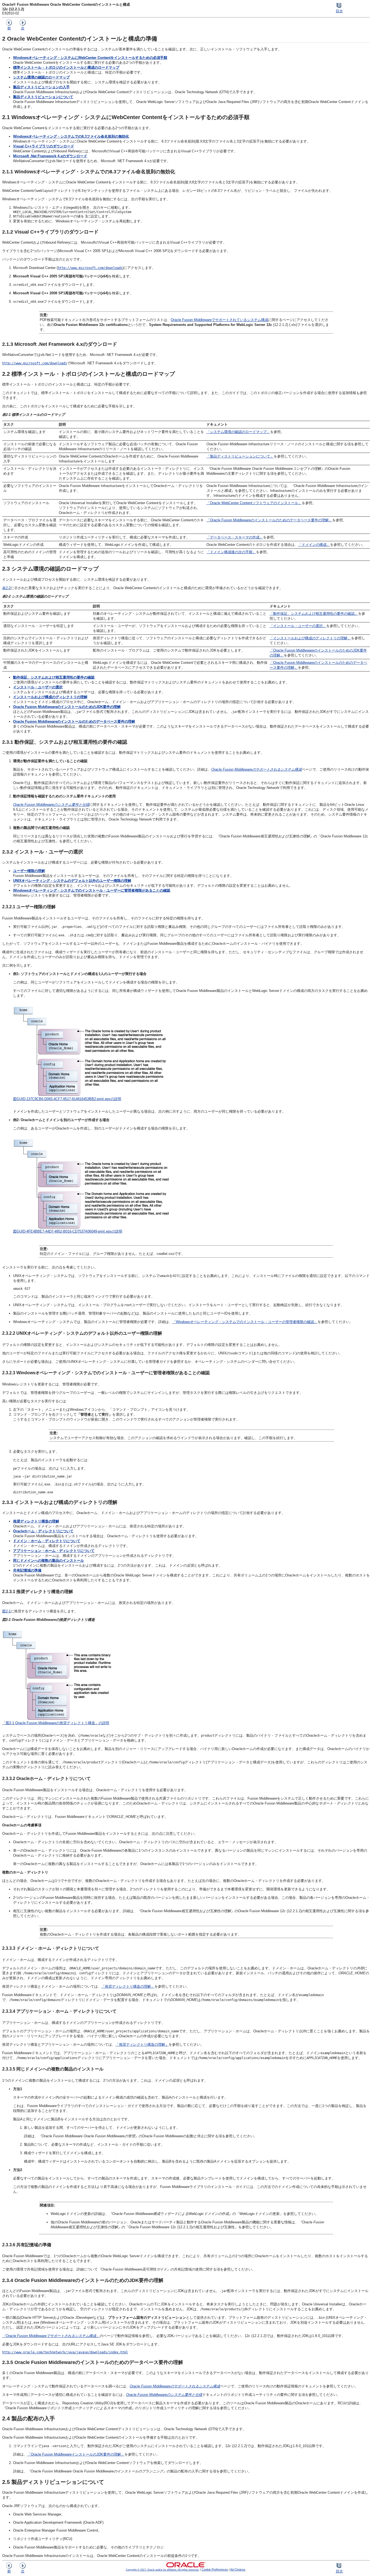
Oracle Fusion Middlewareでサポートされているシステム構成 (219, 320)
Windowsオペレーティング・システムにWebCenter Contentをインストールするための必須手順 (90, 58)
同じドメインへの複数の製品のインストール (48, 1561)
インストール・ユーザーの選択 (38, 687)
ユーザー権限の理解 (29, 871)
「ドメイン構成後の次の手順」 (231, 552)
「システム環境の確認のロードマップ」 (238, 432)
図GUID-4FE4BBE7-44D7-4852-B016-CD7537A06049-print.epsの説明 (68, 1231)
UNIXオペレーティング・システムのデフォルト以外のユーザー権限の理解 (72, 881)
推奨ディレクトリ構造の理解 (36, 1521)
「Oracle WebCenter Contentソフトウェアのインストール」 (254, 503)
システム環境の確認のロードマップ (41, 77)
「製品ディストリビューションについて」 (240, 456)
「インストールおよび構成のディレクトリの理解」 (310, 638)
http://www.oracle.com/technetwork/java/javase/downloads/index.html (65, 2352)
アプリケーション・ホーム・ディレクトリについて (54, 1551)
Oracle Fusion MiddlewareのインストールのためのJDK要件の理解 (67, 707)
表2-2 (6, 588)
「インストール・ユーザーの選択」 (298, 626)
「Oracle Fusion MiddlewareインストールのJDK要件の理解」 (76, 2454)
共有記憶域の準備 (27, 1570)
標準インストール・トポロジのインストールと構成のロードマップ (66, 67)
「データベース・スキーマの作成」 (235, 537)
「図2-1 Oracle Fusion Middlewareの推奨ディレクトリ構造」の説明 (56, 1723)
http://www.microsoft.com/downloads (90, 268)
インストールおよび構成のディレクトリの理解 (50, 697)
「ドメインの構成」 (314, 545)
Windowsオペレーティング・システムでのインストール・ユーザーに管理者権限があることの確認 (92, 890)
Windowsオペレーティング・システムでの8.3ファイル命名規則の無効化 (71, 136)
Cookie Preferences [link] (215, 2569)
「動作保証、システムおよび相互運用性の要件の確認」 (314, 614)
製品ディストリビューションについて (43, 97)
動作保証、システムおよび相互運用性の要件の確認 (54, 677)
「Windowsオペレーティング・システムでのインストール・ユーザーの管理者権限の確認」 (245, 1322)
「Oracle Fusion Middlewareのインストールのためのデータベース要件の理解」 (269, 520)
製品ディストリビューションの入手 (41, 87)
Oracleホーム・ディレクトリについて (43, 1531)
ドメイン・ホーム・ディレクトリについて (47, 1541)
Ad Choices (238, 2569)
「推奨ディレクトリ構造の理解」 (128, 1986)
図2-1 (6, 1611)
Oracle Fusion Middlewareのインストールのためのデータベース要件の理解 (74, 721)
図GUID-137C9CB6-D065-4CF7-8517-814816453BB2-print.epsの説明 (67, 1099)
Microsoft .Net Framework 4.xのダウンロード (50, 156)
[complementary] (215, 2569)
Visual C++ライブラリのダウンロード (44, 146)
